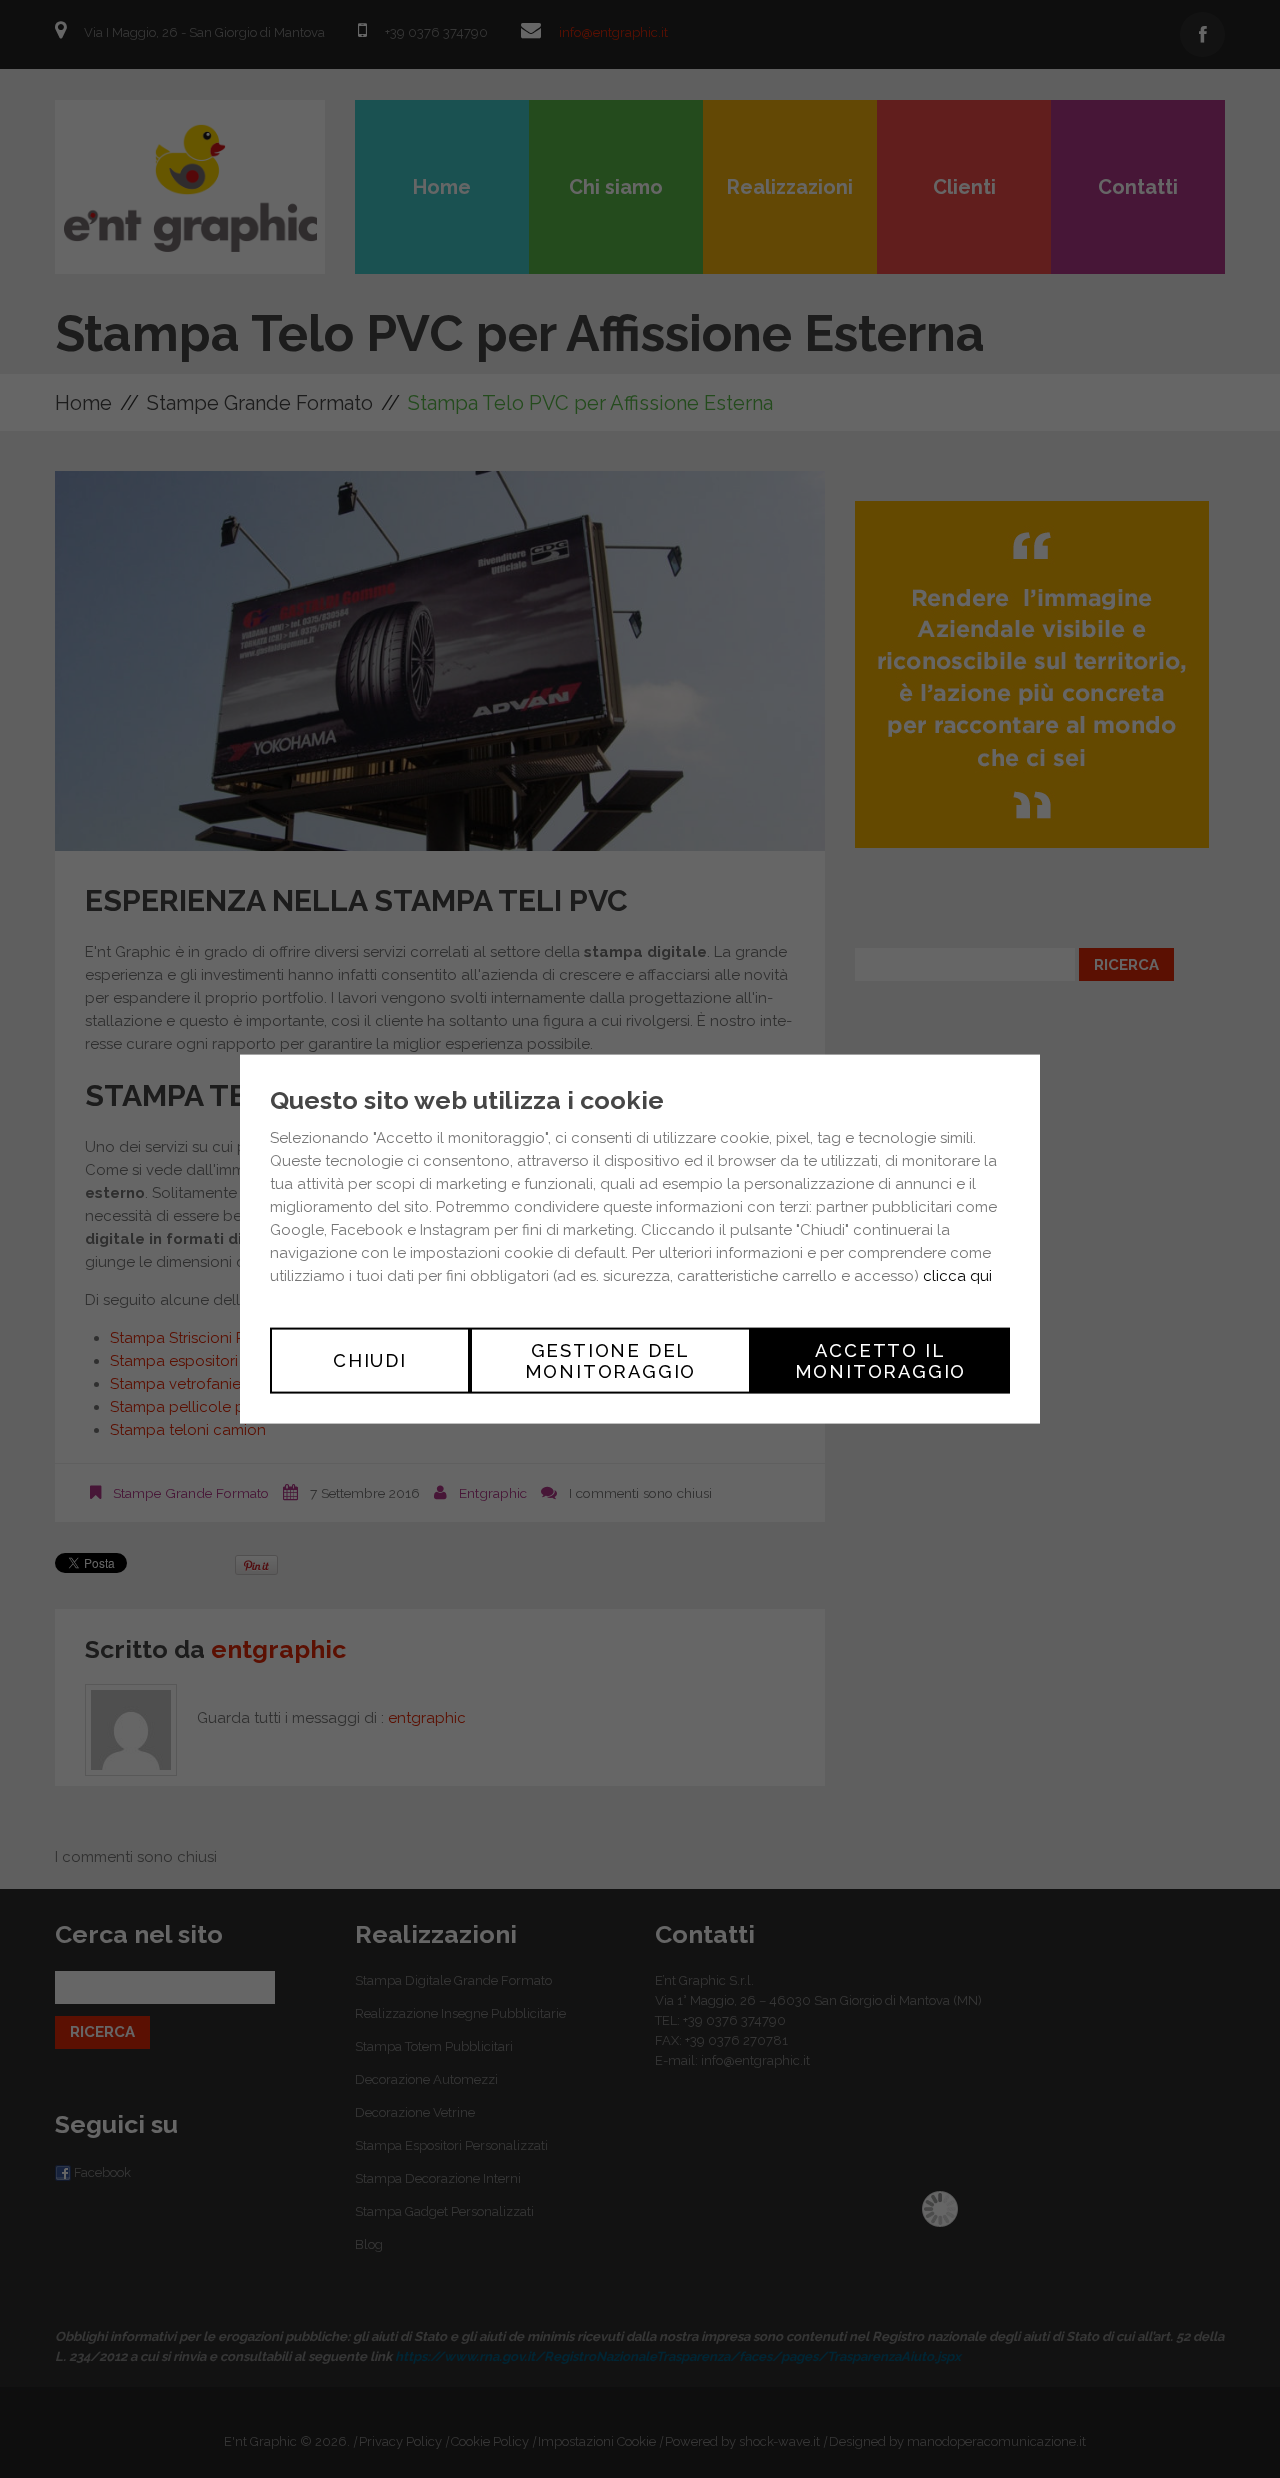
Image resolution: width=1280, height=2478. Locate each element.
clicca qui (957, 1275)
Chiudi (370, 1360)
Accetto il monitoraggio (881, 1360)
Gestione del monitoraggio (611, 1360)
